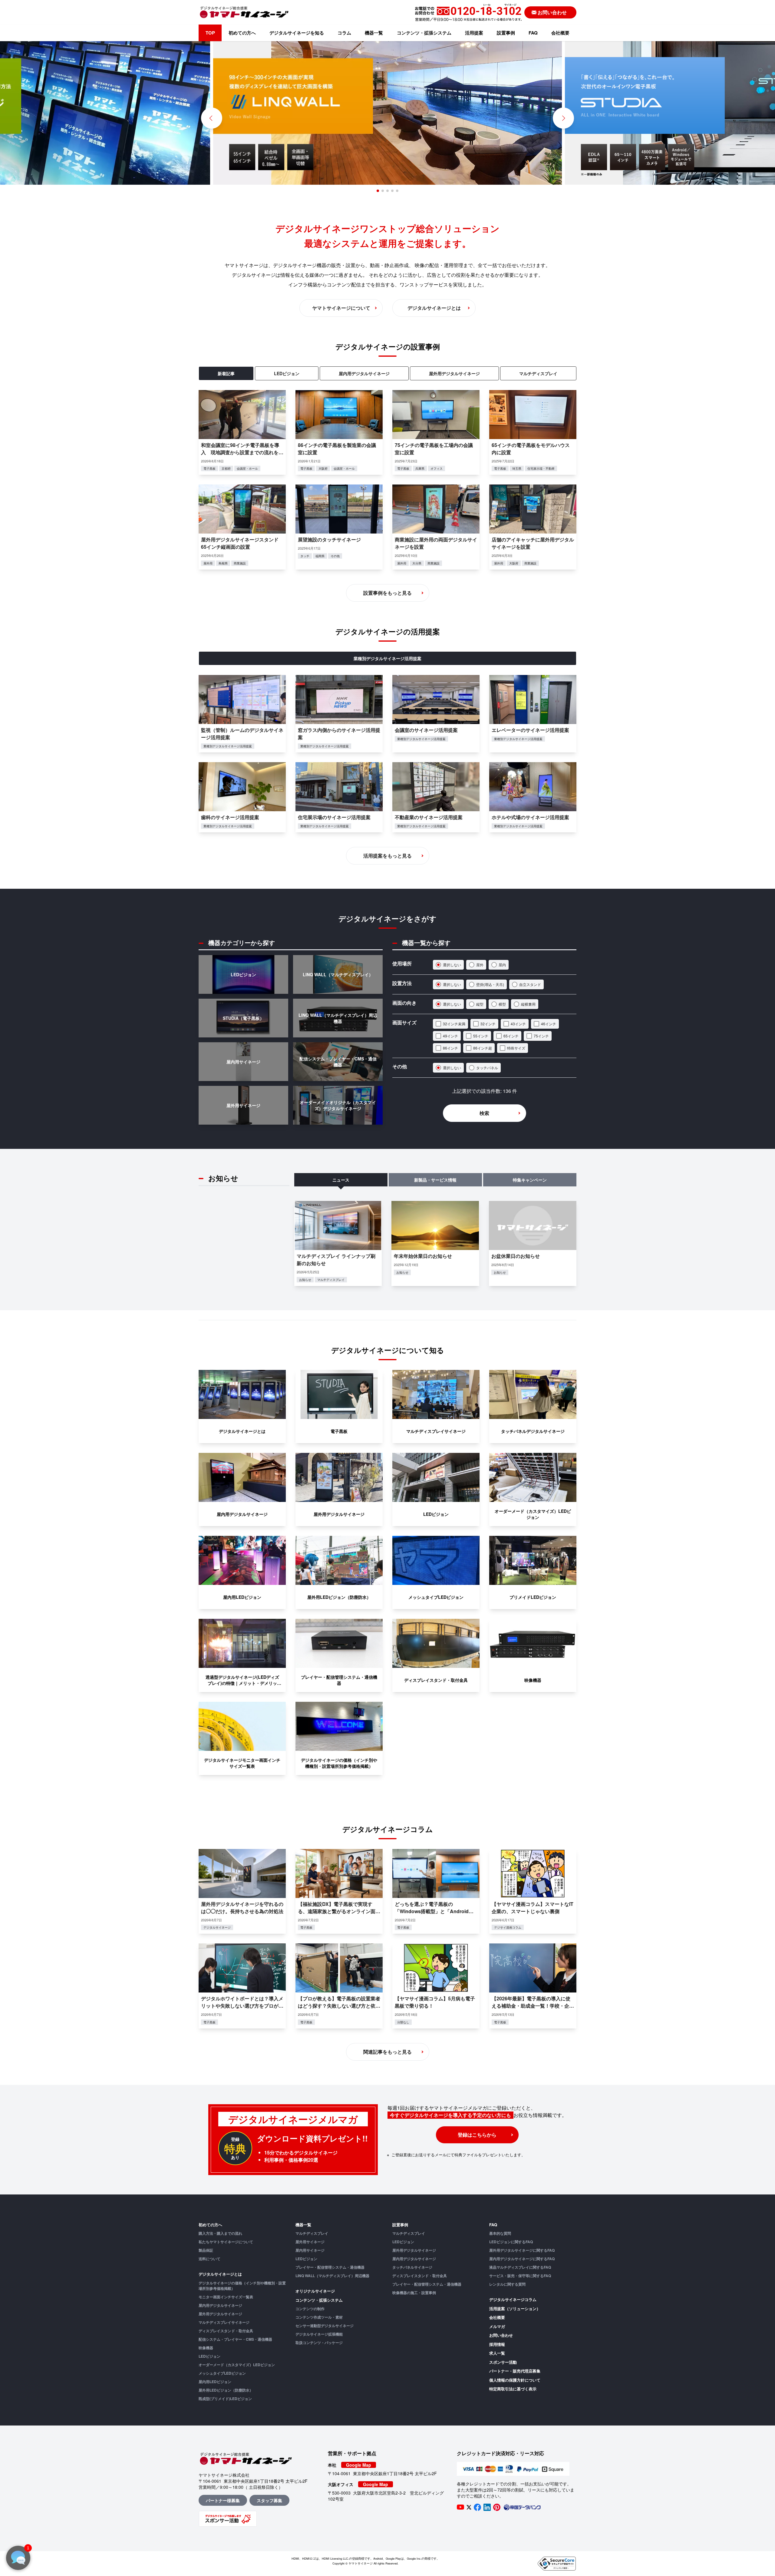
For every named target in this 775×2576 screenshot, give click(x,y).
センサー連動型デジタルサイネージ (325, 2326)
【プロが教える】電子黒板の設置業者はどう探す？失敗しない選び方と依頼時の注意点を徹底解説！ (339, 2006)
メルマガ (497, 2326)
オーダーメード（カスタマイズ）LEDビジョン (237, 2365)
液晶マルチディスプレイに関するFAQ (520, 2267)
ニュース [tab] (341, 1180)
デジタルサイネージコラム (513, 2299)
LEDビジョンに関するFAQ (511, 2242)
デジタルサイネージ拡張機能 (319, 2334)
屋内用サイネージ (310, 2250)
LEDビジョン (209, 2356)
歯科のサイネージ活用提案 (230, 817)
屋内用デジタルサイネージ (220, 2305)
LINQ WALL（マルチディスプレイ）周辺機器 (332, 2276)
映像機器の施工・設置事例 (414, 2293)
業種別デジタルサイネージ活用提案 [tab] (387, 658)
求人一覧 (497, 2353)
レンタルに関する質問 (507, 2284)
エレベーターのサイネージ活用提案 (530, 730)
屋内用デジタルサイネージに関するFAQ (522, 2259)
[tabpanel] (387, 480)
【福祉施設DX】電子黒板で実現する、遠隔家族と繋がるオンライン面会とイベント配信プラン (339, 1911)
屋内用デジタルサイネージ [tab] (364, 373)
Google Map (359, 2465)
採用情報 (497, 2344)
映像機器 (206, 2348)
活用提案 (474, 33)
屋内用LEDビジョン (215, 2382)
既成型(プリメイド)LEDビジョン (225, 2399)
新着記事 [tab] (226, 373)
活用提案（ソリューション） (515, 2308)
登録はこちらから (477, 2135)
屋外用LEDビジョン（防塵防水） (226, 2390)
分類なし (403, 2022)
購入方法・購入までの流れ (220, 2233)
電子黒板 (306, 1927)
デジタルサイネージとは (220, 2274)
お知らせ (305, 1280)
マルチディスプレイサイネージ (224, 2322)
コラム (344, 33)
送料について (209, 2259)
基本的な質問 (500, 2233)
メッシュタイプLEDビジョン (222, 2373)
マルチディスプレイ (331, 1280)
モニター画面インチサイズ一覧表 (226, 2297)
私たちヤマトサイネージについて (226, 2242)
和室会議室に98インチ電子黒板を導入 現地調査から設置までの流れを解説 (242, 452)
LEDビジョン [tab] (287, 373)
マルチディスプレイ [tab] (538, 373)
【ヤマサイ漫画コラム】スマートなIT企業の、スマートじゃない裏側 (533, 1908)
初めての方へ (242, 33)
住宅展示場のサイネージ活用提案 (334, 817)
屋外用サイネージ (310, 2242)
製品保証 (206, 2250)
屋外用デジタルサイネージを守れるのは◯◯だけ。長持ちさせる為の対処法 (242, 1908)
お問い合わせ (501, 2335)
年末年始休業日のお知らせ (423, 1256)
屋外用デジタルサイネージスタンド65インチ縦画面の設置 (240, 543)
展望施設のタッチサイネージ (329, 539)
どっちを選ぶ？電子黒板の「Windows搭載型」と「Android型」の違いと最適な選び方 (432, 1911)
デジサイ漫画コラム (508, 1927)
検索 (484, 1113)
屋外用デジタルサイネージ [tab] (454, 373)
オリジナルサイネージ (315, 2291)
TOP (210, 33)
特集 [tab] (530, 1180)
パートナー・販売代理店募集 (515, 2371)
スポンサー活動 (503, 2362)
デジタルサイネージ (217, 1927)
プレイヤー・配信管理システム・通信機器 (330, 2267)
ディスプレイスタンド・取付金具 (226, 2331)
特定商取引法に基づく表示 (513, 2389)
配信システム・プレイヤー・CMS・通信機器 (235, 2339)
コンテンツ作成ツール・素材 (319, 2317)
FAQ (533, 33)
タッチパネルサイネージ (412, 2267)
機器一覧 (374, 33)
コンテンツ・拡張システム (424, 33)
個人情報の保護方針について (515, 2380)
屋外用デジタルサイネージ (220, 2314)
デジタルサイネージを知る (297, 33)
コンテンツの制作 (310, 2309)
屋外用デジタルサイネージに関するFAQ (522, 2250)
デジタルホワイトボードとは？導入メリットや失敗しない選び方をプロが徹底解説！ (242, 2006)
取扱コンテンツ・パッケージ (319, 2343)
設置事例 (506, 33)
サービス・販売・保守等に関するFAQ (520, 2276)
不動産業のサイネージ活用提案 (429, 817)
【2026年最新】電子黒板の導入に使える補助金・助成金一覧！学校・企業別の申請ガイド (533, 2006)
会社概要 (560, 33)
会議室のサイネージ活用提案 (426, 730)
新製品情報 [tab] (435, 1180)
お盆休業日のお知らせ (516, 1256)
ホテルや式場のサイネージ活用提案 (530, 817)
